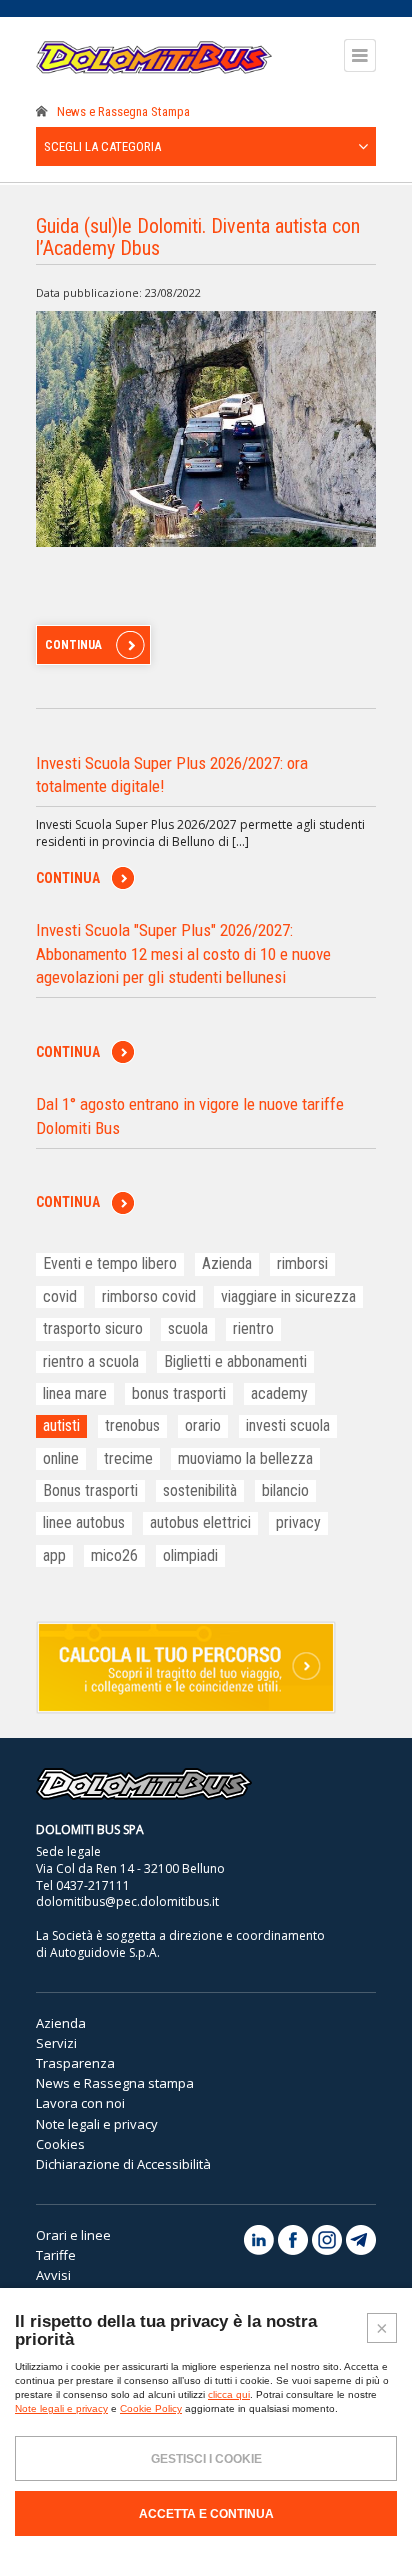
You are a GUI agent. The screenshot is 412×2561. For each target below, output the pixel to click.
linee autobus (84, 1522)
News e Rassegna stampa (115, 2083)
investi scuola (288, 1425)
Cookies (60, 2144)
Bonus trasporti (90, 1490)
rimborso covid (149, 1296)
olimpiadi (190, 1555)
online (61, 1458)
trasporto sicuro (93, 1328)
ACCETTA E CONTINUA (206, 2514)
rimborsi (302, 1263)
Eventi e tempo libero (110, 1263)
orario (203, 1425)
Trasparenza (75, 2063)
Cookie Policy (151, 2408)
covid (60, 1296)
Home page (42, 112)
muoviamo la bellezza (245, 1458)
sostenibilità (200, 1490)
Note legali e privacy (97, 2124)
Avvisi (53, 2275)
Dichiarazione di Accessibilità (123, 2164)
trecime (128, 1458)
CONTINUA (73, 645)
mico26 (114, 1555)
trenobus (132, 1425)
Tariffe (56, 2255)
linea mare (75, 1393)
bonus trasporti (179, 1393)
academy (279, 1393)
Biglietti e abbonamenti (235, 1361)
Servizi (56, 2043)
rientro (253, 1328)
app (54, 1555)
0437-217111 (93, 1885)
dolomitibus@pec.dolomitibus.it (127, 1901)
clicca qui (229, 2394)
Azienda (227, 1263)
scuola (188, 1328)
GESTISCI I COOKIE (206, 2459)
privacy (298, 1522)
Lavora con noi (80, 2103)
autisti (61, 1425)
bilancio (285, 1490)
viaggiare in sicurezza (288, 1296)
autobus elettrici (200, 1522)
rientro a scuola (91, 1361)
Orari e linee (73, 2235)
